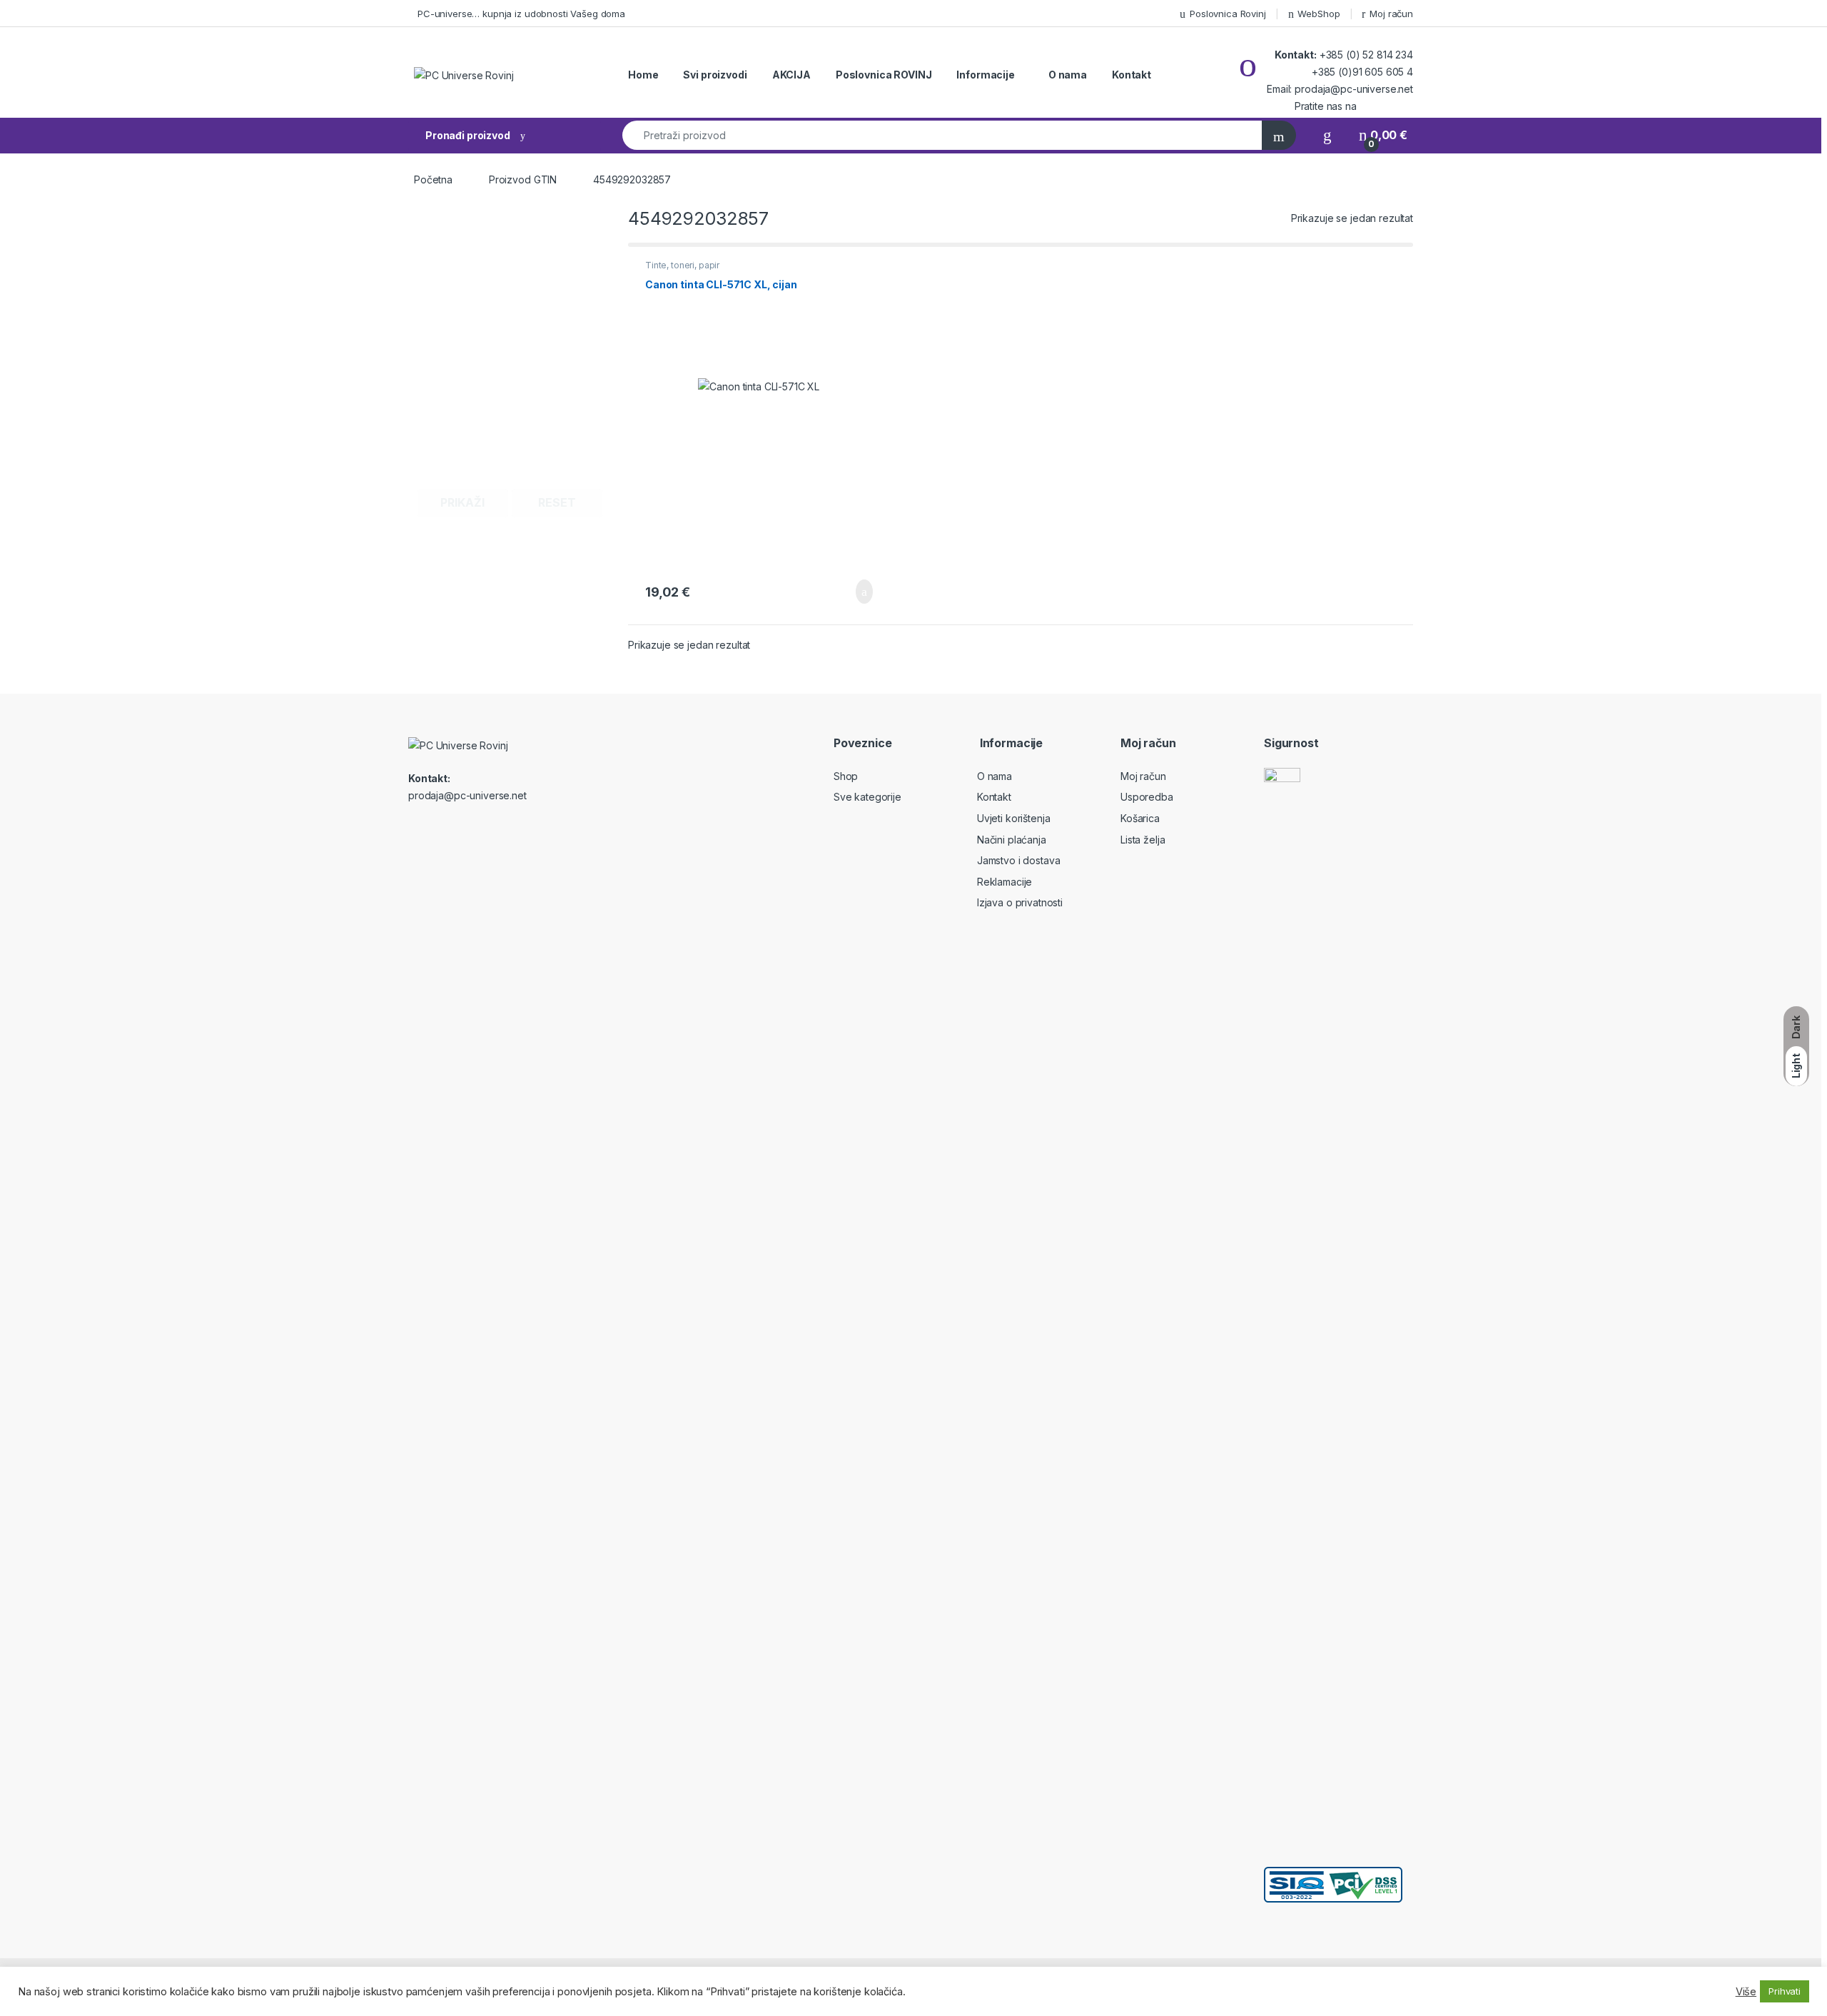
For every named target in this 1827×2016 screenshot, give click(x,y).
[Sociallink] (414, 826)
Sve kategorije (867, 797)
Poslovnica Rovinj (1228, 14)
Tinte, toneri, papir (682, 265)
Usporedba (1147, 797)
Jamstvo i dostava (1019, 860)
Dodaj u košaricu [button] (853, 592)
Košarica (1140, 818)
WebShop (1319, 14)
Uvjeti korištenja (1014, 818)
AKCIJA (791, 75)
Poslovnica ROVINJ (884, 75)
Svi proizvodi (715, 75)
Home (643, 75)
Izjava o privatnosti (1020, 902)
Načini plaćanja (1012, 840)
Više (1746, 1992)
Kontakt (1132, 75)
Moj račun (1391, 14)
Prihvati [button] (1785, 1991)
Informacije (985, 75)
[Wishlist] (1327, 135)
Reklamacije (1004, 882)
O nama (1068, 75)
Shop (846, 776)
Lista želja (1143, 840)
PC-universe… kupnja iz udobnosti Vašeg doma (521, 14)
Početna (433, 179)
